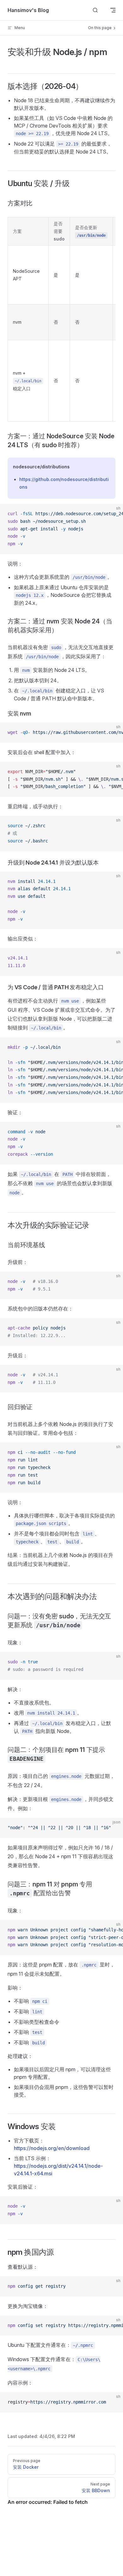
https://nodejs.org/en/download (52, 2148)
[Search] (95, 10)
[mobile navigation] (113, 10)
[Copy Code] (113, 514)
